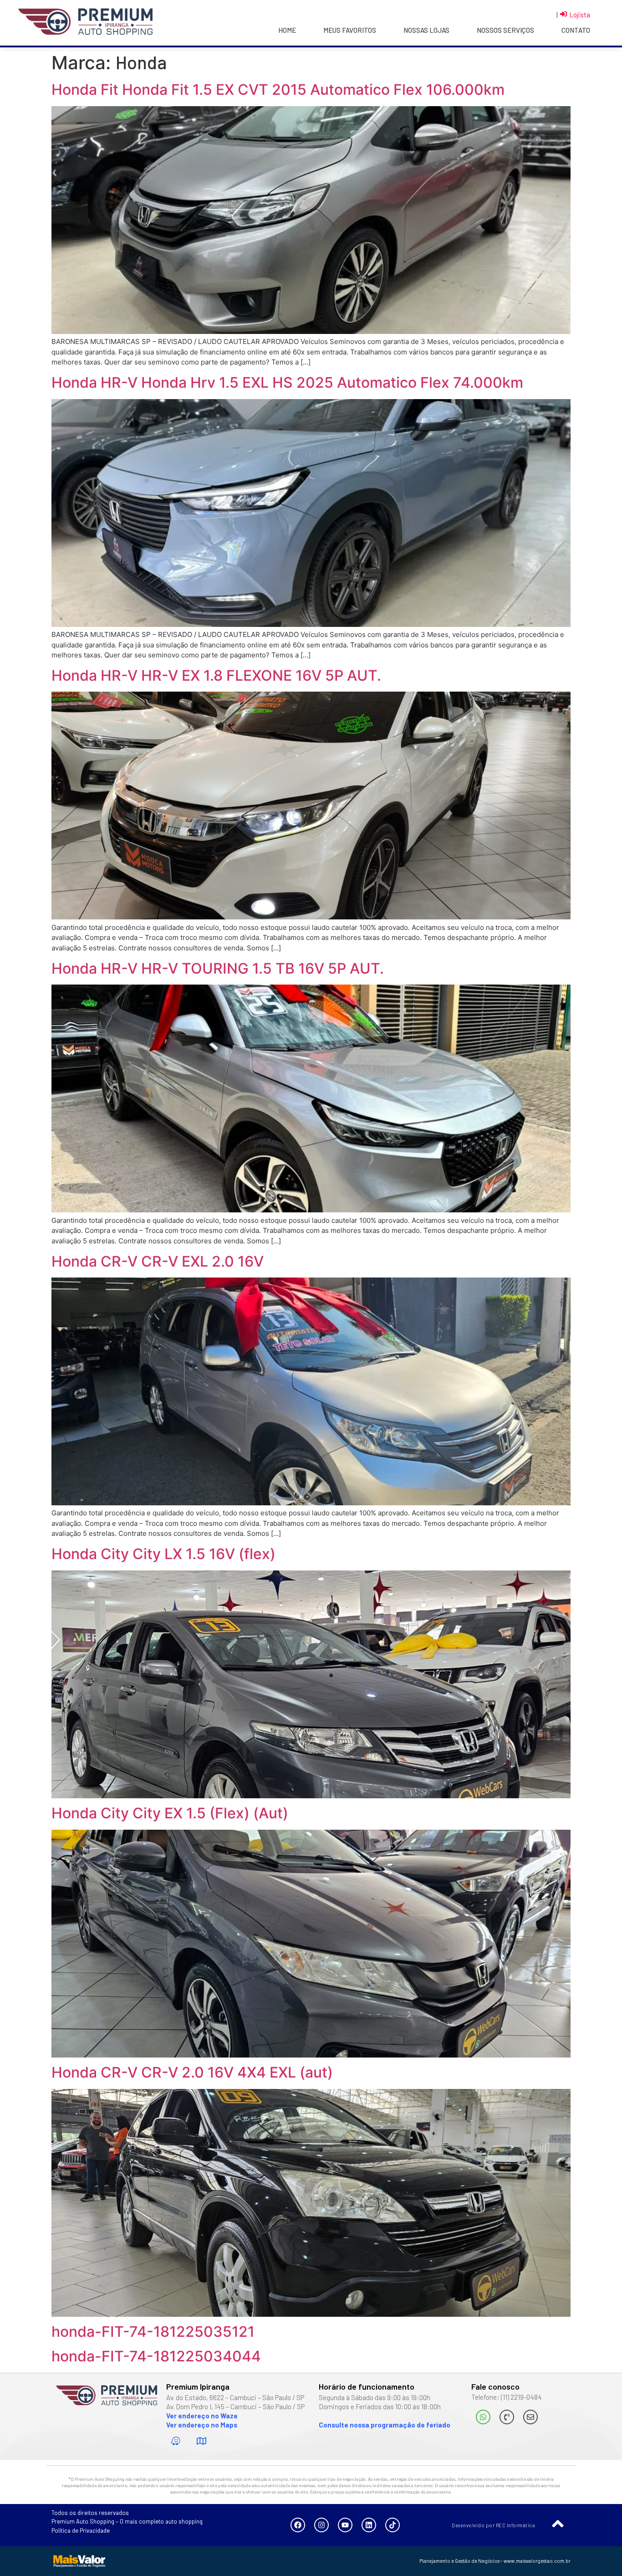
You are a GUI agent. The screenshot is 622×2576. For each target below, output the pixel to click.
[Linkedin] (369, 2525)
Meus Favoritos (350, 30)
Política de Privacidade (81, 2530)
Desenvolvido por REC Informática (493, 2525)
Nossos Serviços (505, 30)
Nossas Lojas (426, 30)
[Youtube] (345, 2525)
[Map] (202, 2441)
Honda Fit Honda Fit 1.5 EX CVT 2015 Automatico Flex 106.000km (278, 90)
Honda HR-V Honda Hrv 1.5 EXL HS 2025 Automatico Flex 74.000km (287, 382)
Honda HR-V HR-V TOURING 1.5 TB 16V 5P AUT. (218, 968)
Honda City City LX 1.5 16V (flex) (163, 1554)
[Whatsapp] (483, 2417)
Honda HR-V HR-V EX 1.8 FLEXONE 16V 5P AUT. (216, 675)
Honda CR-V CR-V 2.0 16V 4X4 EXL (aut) (192, 2072)
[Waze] (176, 2441)
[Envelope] (530, 2417)
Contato (576, 30)
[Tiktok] (393, 2525)
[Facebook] (298, 2525)
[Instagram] (321, 2525)
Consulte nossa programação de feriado (385, 2425)
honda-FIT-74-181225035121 (153, 2332)
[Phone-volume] (507, 2417)
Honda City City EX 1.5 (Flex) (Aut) (170, 1813)
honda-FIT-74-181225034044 (156, 2356)
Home (287, 30)
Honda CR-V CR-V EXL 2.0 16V (158, 1261)
